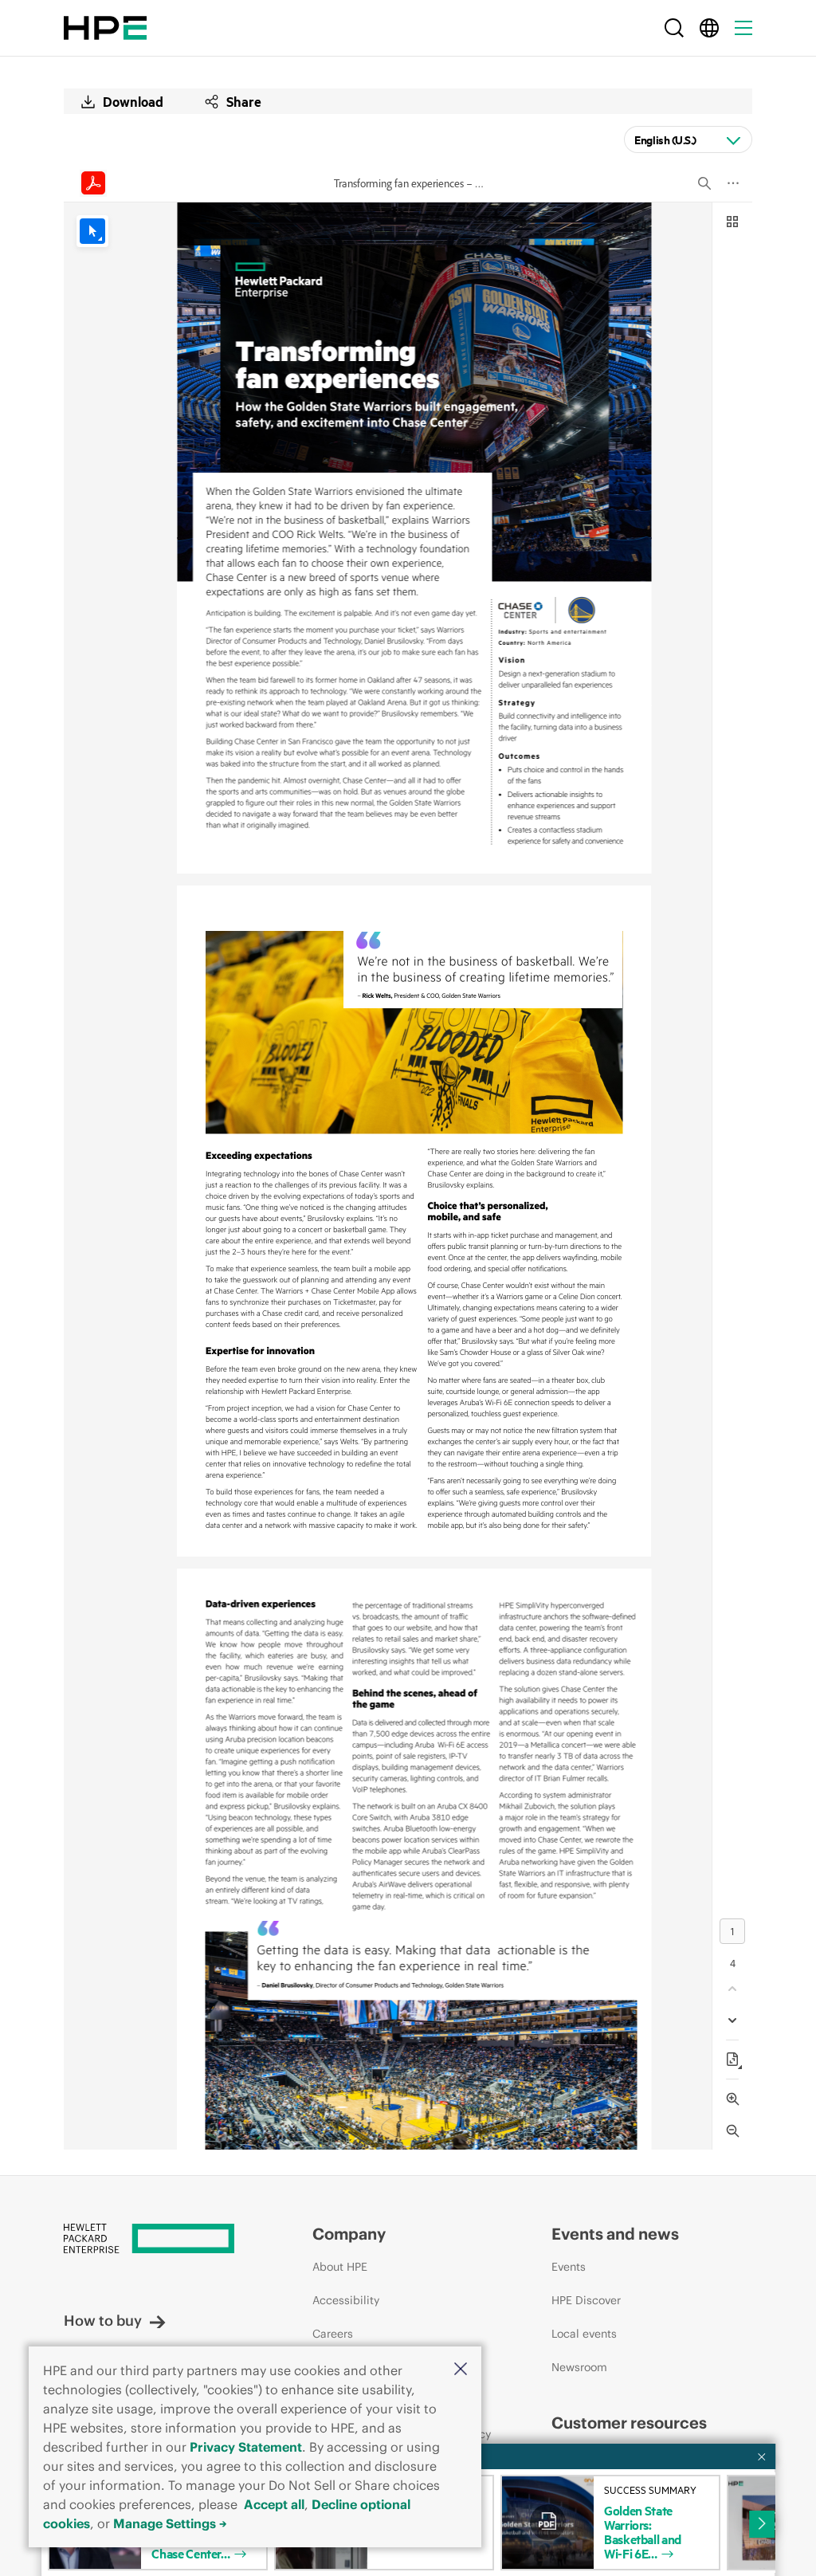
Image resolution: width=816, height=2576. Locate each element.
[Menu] (743, 28)
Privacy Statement (246, 2447)
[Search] (674, 28)
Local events (584, 2334)
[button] (461, 2370)
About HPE (340, 2267)
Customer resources (629, 2423)
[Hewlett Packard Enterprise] (105, 28)
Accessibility (346, 2300)
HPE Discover (586, 2300)
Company (349, 2234)
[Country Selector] (709, 28)
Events (569, 2267)
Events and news (615, 2234)
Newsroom (579, 2367)
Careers (333, 2334)
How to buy (103, 2321)
